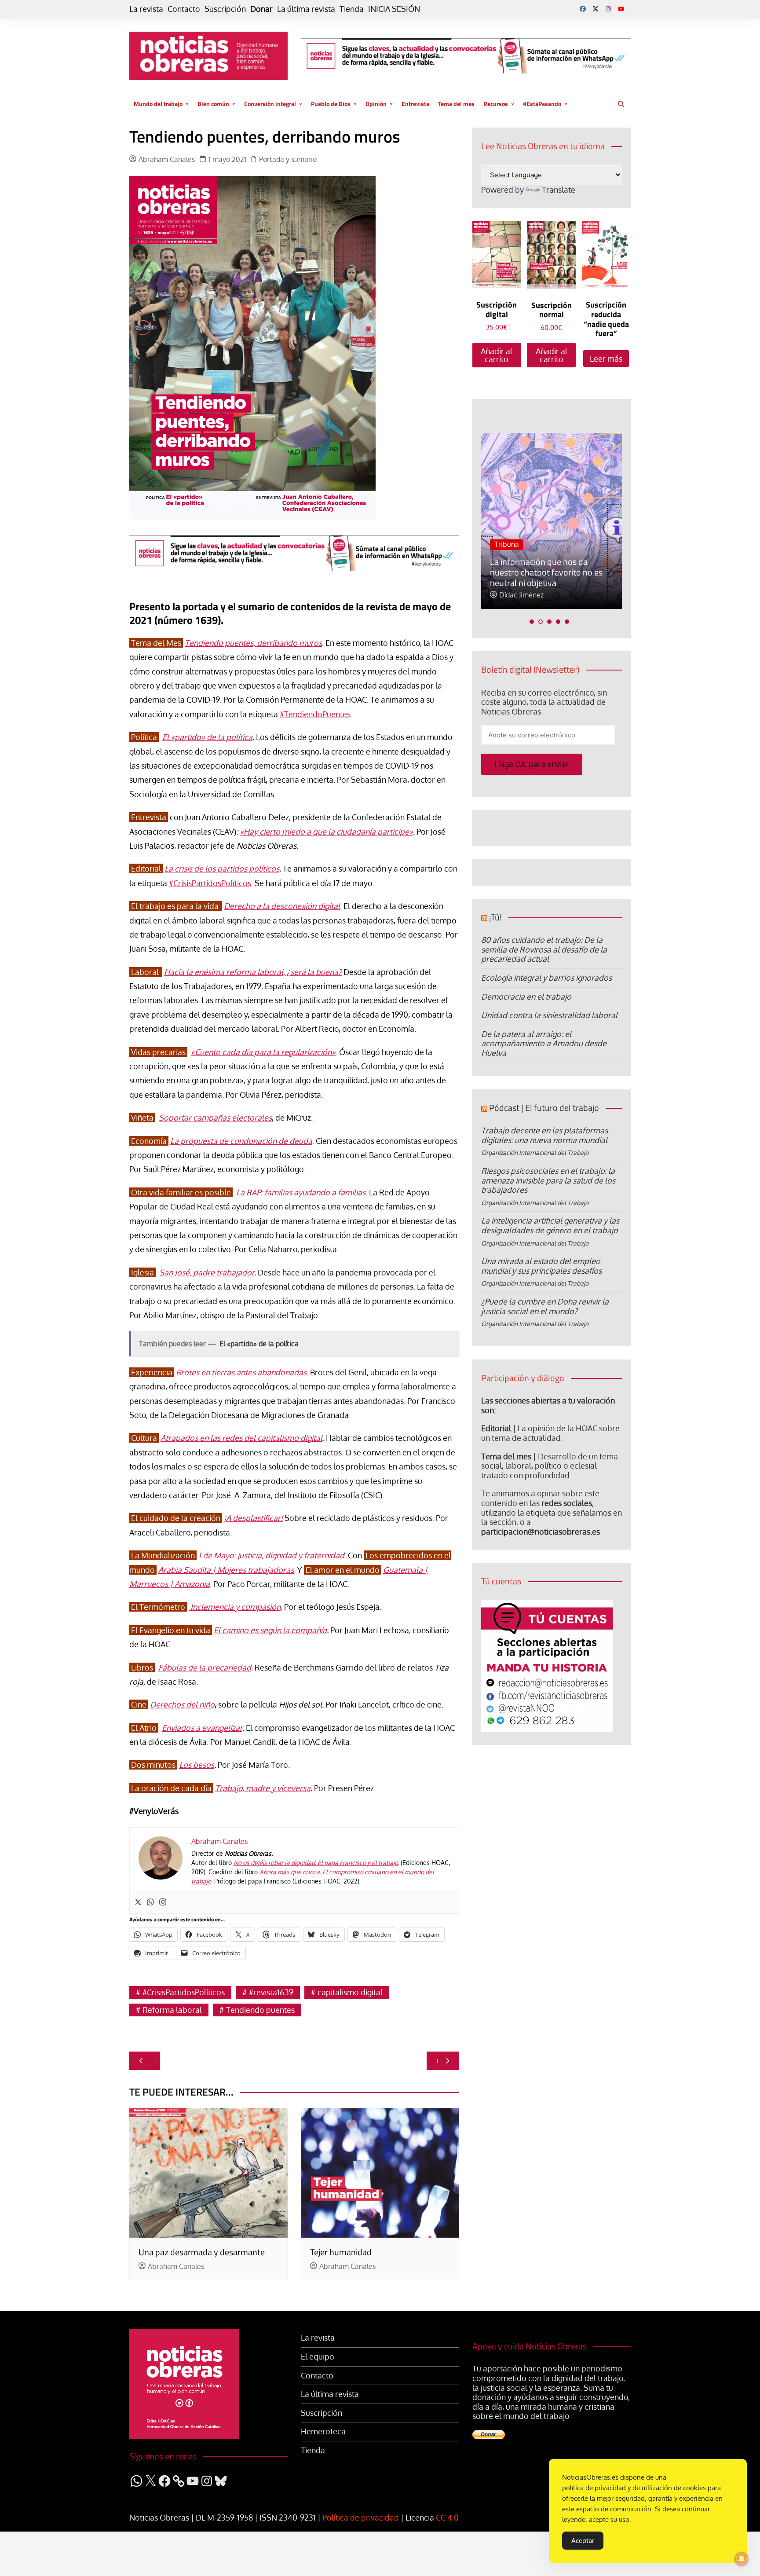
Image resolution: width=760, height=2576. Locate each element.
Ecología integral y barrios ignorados (546, 978)
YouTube (621, 9)
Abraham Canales (167, 159)
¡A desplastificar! (253, 1518)
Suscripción (225, 9)
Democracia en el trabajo (526, 997)
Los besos (197, 1765)
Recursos (496, 104)
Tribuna (507, 544)
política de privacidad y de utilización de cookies (634, 2488)
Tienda (352, 9)
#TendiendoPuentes (315, 714)
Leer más (606, 359)
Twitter (596, 9)
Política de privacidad (361, 2517)
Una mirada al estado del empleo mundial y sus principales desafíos (541, 1266)
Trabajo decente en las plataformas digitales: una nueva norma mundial (544, 1135)
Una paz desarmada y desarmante (202, 2252)
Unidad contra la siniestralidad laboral (549, 1015)
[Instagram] (163, 1902)
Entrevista (415, 104)
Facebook (583, 9)
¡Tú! (495, 917)
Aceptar (583, 2541)
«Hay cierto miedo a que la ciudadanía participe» (326, 832)
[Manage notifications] (742, 2559)
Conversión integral (270, 104)
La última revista (306, 9)
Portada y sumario (288, 159)
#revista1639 (271, 1992)
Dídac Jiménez (521, 595)
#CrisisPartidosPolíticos (210, 883)
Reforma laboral (172, 2010)
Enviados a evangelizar (202, 1728)
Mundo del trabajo (158, 104)
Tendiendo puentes (260, 2010)
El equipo (318, 2357)
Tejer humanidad (341, 2252)
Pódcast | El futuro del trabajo (544, 1108)
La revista (146, 9)
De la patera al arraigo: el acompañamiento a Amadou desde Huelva (544, 1043)
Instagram (608, 9)
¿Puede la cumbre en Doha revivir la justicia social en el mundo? (545, 1306)
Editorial (496, 1428)
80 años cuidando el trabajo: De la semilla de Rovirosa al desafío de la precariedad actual (544, 949)
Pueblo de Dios (331, 104)
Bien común (213, 104)
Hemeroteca (323, 2431)
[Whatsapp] (150, 1902)
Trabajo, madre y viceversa (263, 1788)
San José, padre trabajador (207, 1272)
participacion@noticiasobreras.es (541, 1532)
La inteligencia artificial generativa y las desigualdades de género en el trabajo (550, 1225)
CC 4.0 (447, 2517)
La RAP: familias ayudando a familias (301, 1192)
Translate (559, 190)
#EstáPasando (542, 104)
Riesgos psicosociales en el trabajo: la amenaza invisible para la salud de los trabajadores (548, 1180)
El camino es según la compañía (270, 1630)
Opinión (376, 104)
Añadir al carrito (497, 355)
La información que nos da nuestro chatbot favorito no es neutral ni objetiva (546, 572)
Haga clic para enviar (532, 764)
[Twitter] (138, 1902)
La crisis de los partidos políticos (222, 868)
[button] (532, 622)
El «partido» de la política (207, 737)
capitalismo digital (350, 1992)
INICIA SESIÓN (394, 9)
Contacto (184, 9)
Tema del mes (456, 104)
